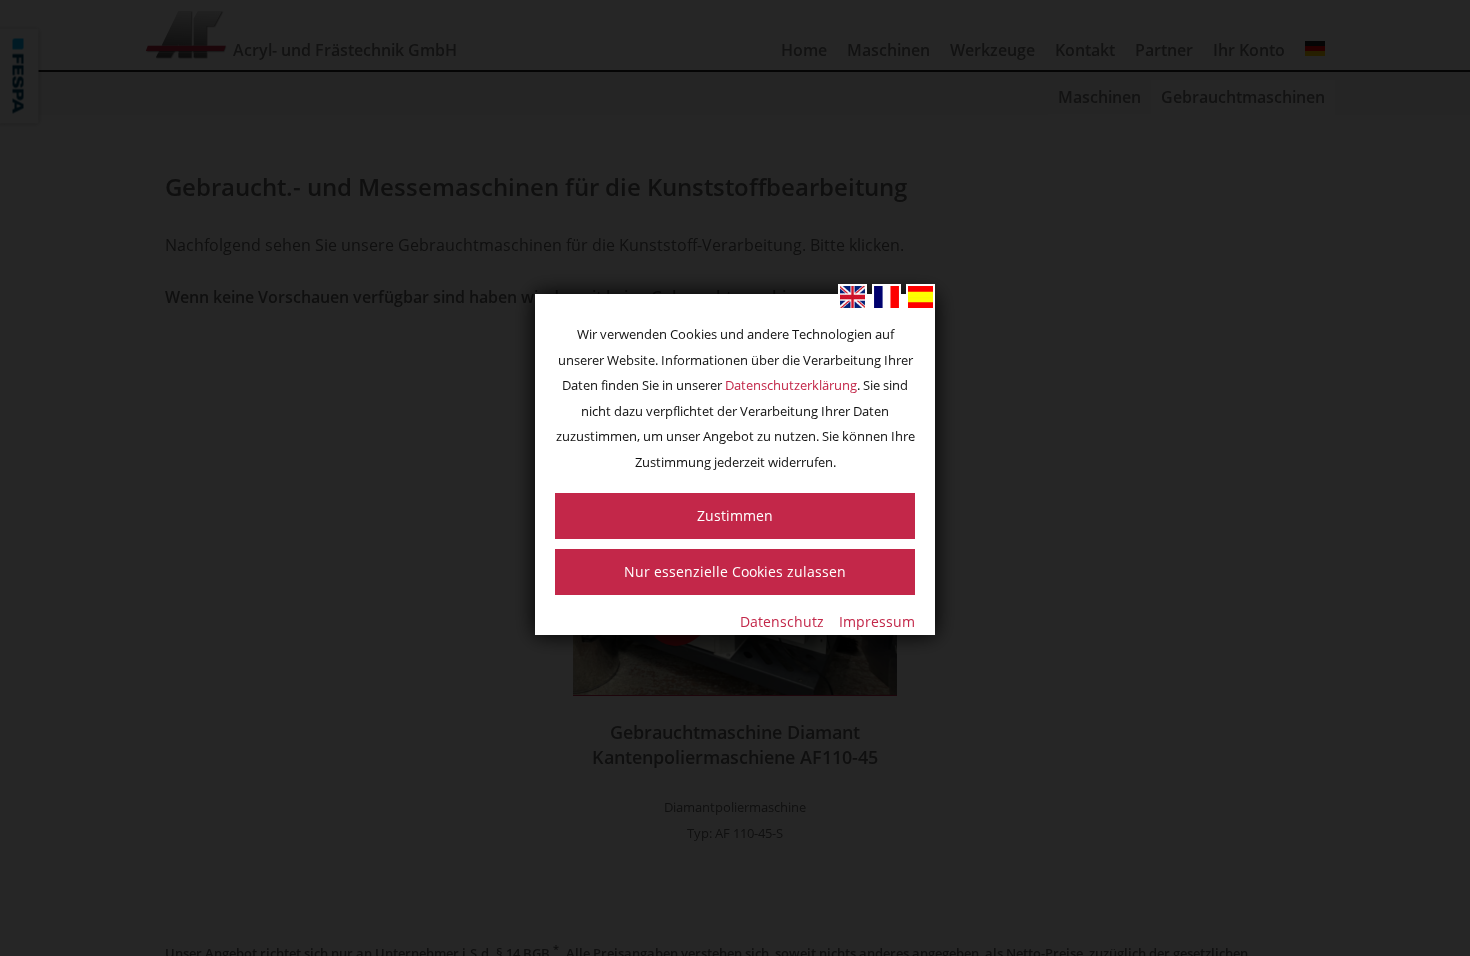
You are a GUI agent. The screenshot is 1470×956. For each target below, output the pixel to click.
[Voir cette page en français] (886, 297)
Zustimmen (735, 515)
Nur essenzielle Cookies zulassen (735, 571)
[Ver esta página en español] (920, 297)
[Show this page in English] (852, 297)
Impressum (877, 621)
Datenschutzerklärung (791, 385)
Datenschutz (782, 621)
